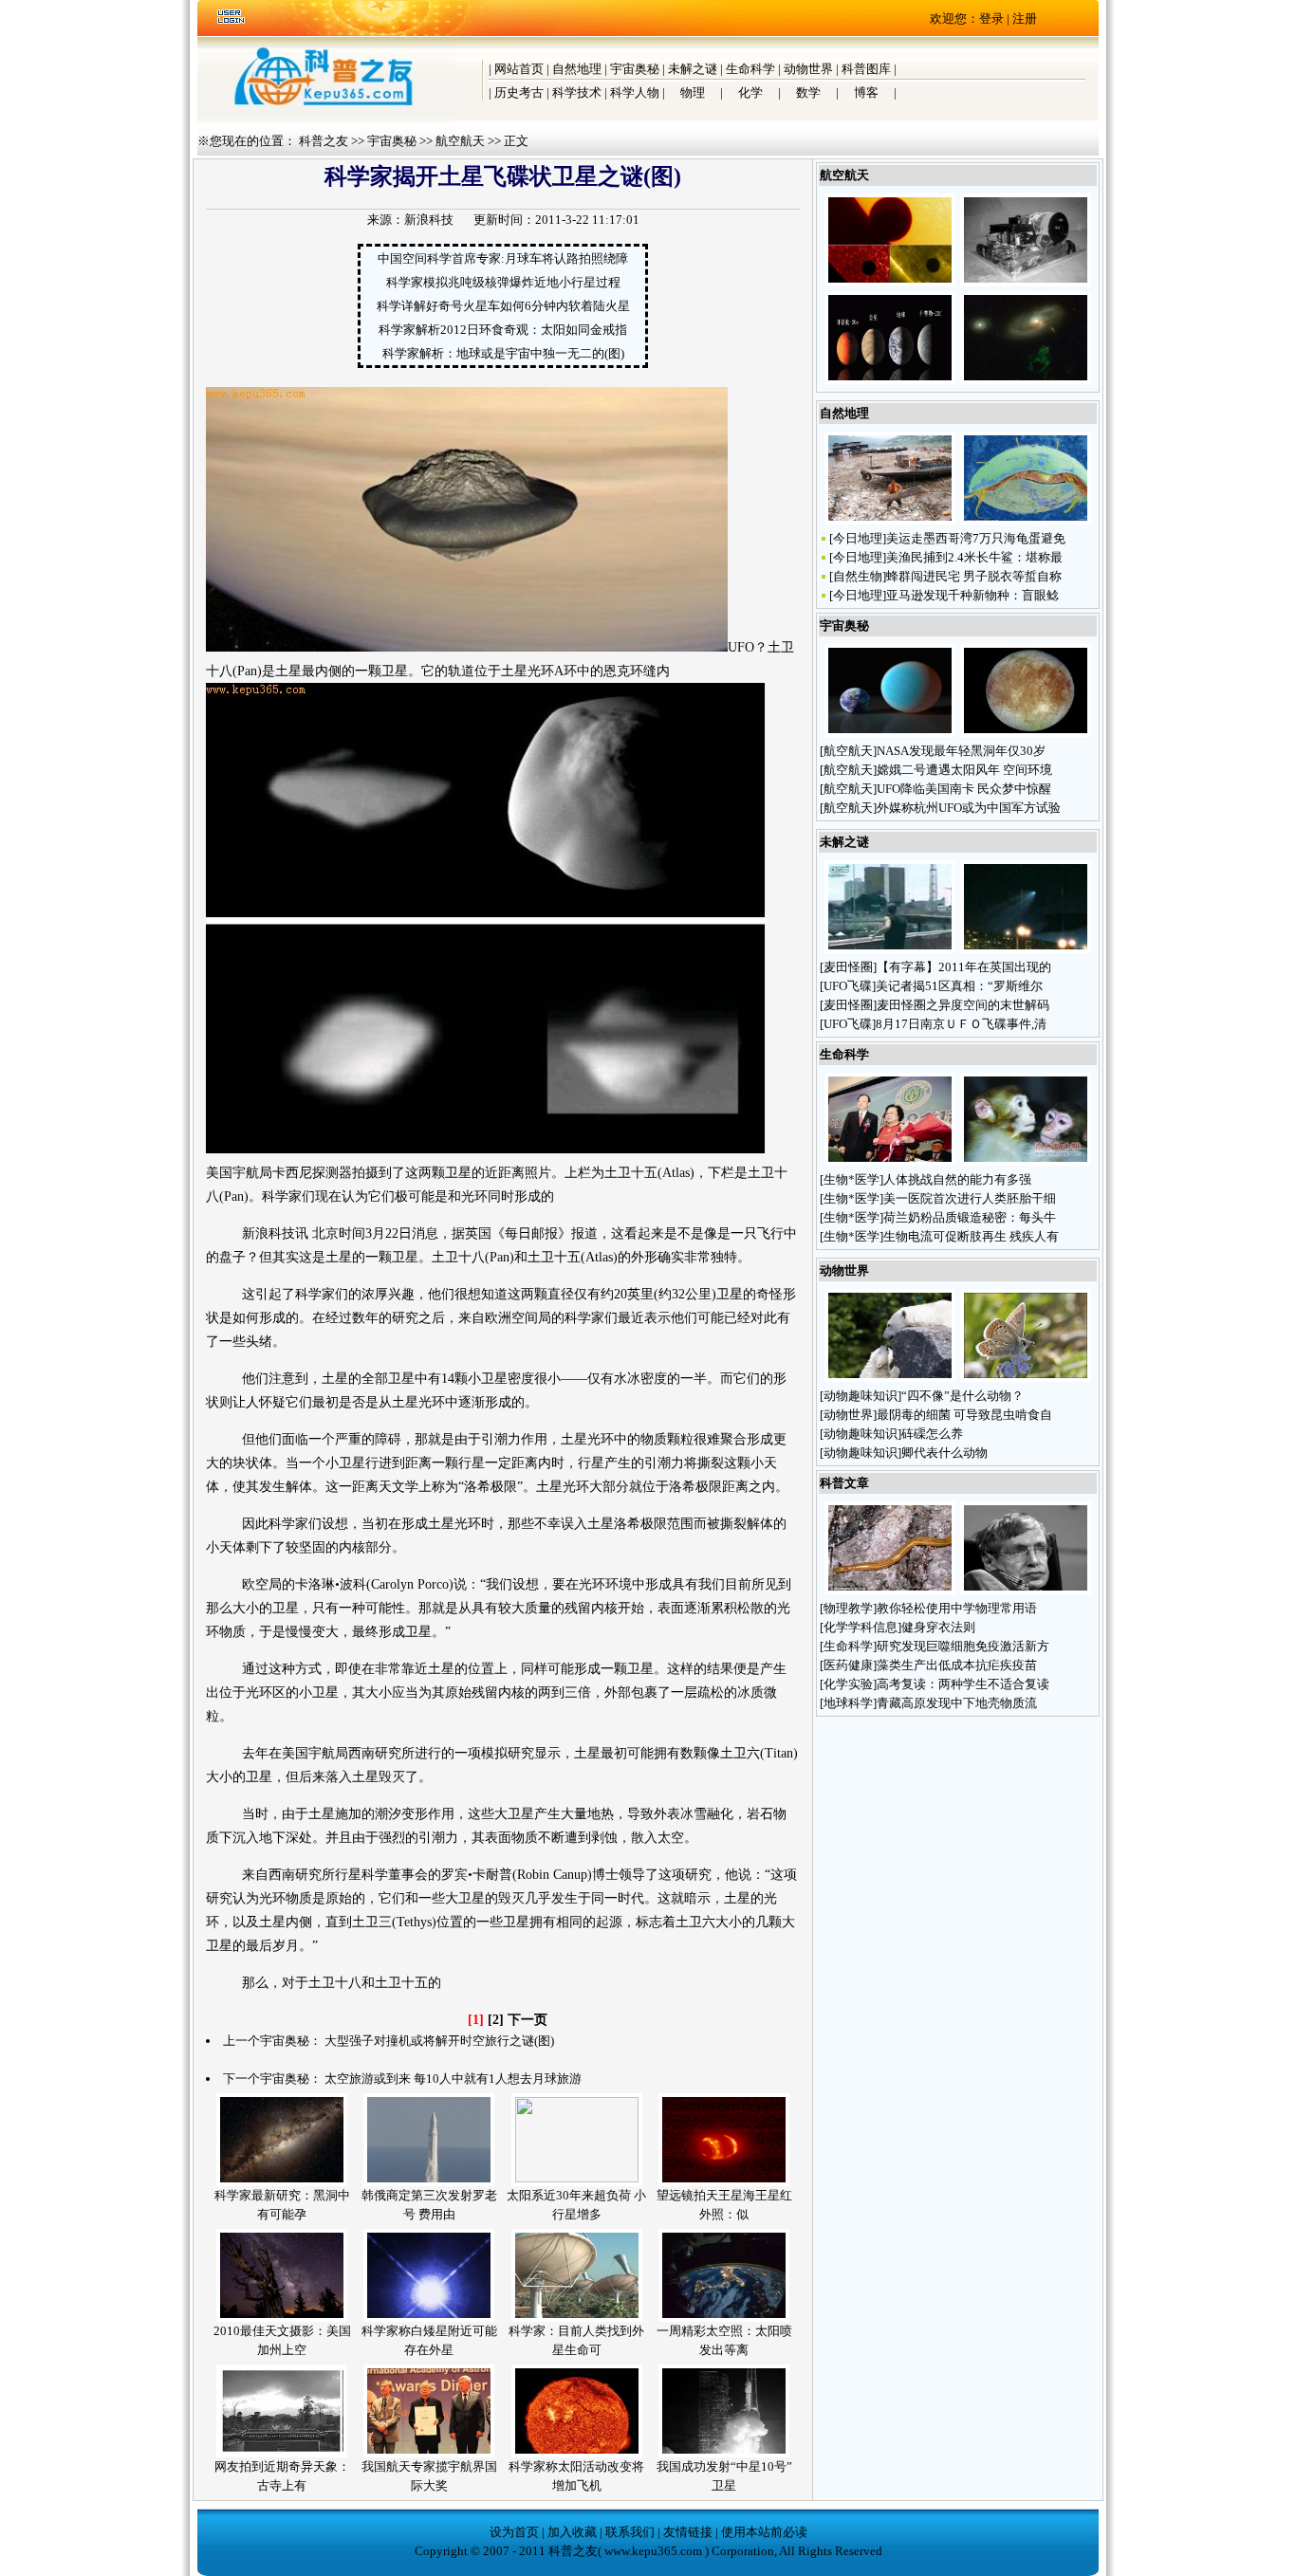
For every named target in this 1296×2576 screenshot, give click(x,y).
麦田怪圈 (848, 967)
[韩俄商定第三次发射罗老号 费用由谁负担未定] (429, 2182)
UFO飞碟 (848, 986)
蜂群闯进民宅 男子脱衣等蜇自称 (974, 576)
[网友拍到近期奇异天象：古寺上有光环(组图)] (282, 2453)
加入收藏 (572, 2532)
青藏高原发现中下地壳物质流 (957, 1703)
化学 (750, 92)
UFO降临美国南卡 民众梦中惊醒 (964, 789)
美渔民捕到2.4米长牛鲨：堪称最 (974, 557)
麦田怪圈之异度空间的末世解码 (963, 1005)
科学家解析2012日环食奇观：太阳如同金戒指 (503, 330)
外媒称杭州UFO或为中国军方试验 (969, 808)
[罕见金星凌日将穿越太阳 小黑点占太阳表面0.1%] (890, 282)
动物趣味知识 (861, 1396)
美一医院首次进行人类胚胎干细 (970, 1198)
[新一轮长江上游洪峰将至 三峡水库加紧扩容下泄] (890, 520)
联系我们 (630, 2532)
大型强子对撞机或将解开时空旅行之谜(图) (439, 2041)
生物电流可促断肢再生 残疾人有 (971, 1236)
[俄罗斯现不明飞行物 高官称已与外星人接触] (1026, 949)
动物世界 (808, 69)
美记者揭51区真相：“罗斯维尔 (959, 986)
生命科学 (750, 69)
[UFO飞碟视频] (890, 949)
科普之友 (324, 141)
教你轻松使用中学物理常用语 (957, 1608)
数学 (808, 92)
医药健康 (848, 1665)
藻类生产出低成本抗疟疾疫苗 (957, 1665)
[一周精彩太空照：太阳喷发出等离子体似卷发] (724, 2318)
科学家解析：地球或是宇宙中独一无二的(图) (503, 353)
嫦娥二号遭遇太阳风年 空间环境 (964, 770)
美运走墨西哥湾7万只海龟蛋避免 (976, 538)
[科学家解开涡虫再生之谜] (890, 1590)
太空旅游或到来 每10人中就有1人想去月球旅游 (453, 2079)
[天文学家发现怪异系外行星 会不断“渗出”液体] (890, 733)
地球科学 (848, 1703)
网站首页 (519, 69)
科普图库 (866, 69)
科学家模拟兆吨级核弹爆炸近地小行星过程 (503, 282)
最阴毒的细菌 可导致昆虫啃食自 (964, 1415)
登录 (991, 18)
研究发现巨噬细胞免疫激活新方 (963, 1646)
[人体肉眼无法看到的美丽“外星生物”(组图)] (1026, 520)
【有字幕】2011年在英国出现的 (964, 967)
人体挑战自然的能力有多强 (957, 1179)
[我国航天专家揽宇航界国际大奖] (429, 2453)
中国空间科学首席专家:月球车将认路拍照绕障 (503, 258)
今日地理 (858, 538)
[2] (496, 2020)
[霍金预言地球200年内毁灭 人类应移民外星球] (1026, 1590)
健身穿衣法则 (938, 1627)
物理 (693, 92)
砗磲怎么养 (934, 1434)
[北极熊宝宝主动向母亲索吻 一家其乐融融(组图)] (890, 1378)
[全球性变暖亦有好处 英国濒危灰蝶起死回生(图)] (1026, 1378)
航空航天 (460, 141)
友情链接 (688, 2532)
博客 (866, 92)
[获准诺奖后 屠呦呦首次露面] (890, 1161)
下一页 (528, 2020)
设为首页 (514, 2532)
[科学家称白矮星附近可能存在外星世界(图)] (429, 2318)
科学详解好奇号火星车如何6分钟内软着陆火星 (503, 306)
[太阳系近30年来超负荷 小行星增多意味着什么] (577, 2178)
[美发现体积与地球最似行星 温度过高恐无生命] (890, 380)
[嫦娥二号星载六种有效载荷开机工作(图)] (1026, 282)
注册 (1025, 18)
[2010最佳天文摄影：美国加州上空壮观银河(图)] (282, 2318)
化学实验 (848, 1684)
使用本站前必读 (764, 2532)
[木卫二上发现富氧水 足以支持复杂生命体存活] (1026, 733)
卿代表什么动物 (946, 1453)
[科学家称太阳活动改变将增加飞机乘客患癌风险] (577, 2453)
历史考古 (519, 92)
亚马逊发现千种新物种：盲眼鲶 (972, 595)
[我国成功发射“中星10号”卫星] (724, 2453)
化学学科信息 (861, 1627)
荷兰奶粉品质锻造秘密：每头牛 (970, 1217)
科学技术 (577, 92)
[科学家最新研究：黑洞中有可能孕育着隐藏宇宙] (282, 2182)
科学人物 (635, 92)
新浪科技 (429, 220)
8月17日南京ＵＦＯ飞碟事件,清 (961, 1024)
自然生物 (858, 576)
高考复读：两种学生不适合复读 (963, 1684)
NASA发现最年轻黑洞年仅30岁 (961, 751)
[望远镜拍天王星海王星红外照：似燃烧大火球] (724, 2182)
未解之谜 (693, 69)
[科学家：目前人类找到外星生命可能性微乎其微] (577, 2318)
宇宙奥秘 (635, 69)
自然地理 (577, 69)
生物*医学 (852, 1179)
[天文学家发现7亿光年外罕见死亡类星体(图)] (1026, 380)
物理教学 (848, 1608)
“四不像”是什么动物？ (964, 1396)
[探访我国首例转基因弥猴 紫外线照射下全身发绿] (1026, 1161)
